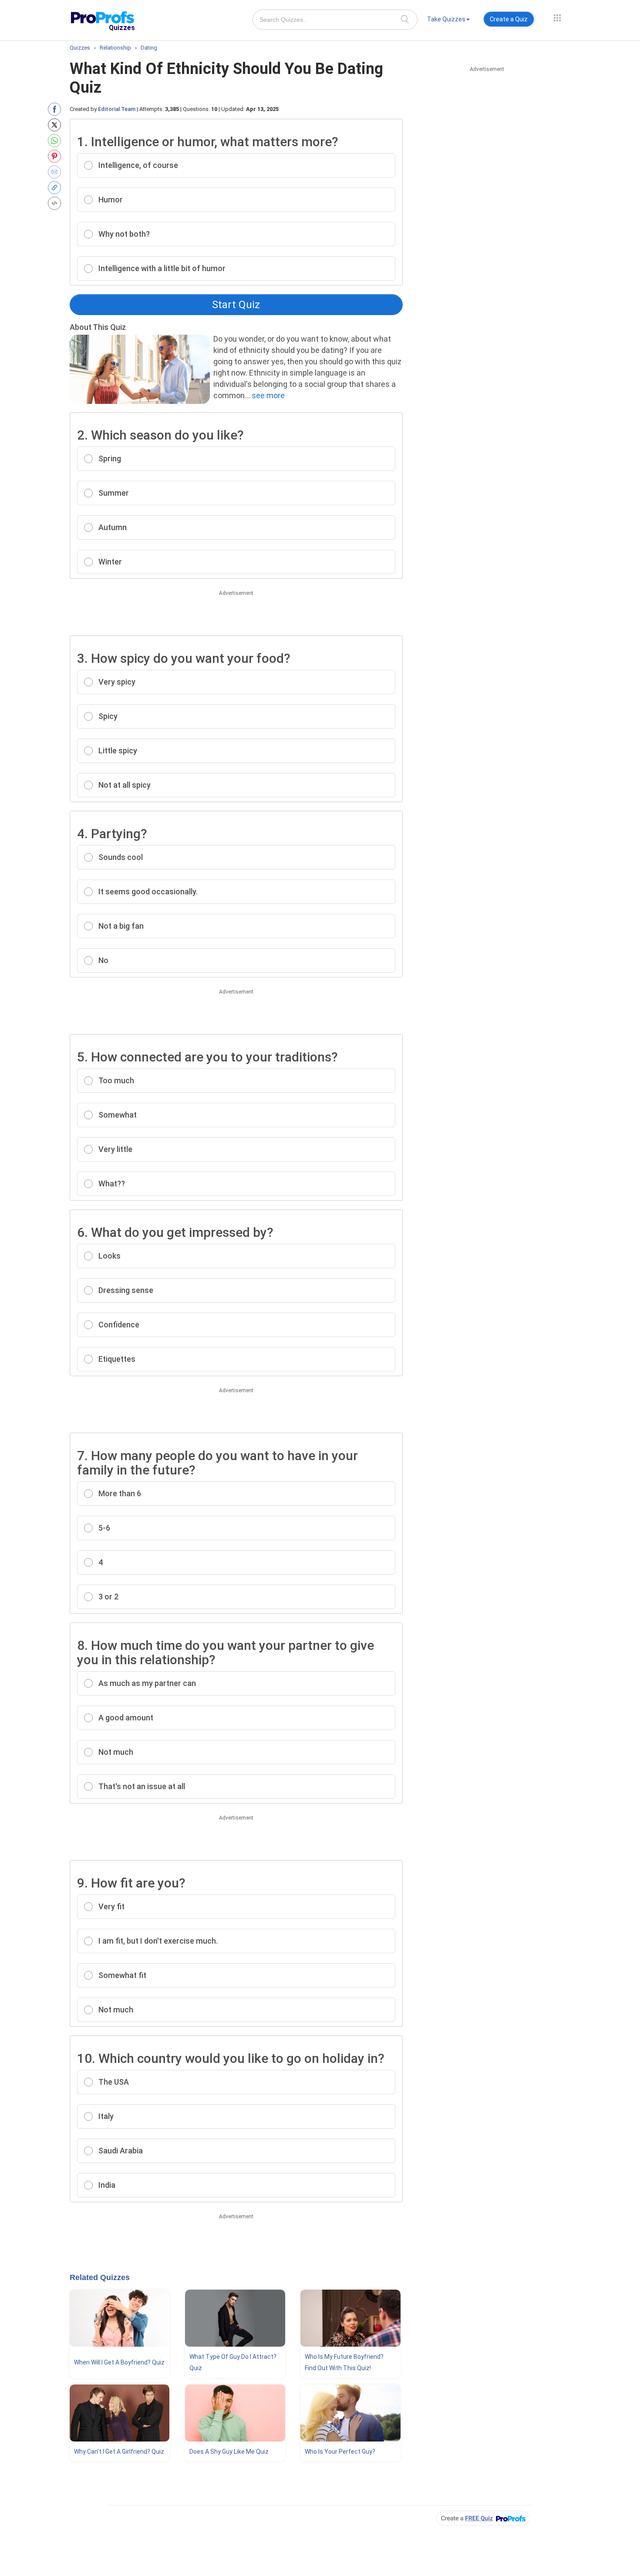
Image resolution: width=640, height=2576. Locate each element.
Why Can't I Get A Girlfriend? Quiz (119, 2452)
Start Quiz (236, 305)
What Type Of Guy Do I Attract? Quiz (233, 2362)
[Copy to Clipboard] (56, 188)
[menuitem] (448, 21)
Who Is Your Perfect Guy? (340, 2452)
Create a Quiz (509, 19)
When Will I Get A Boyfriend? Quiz (119, 2362)
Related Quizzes (100, 2277)
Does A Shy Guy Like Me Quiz (229, 2452)
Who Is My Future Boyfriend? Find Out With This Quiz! (344, 2362)
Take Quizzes (446, 19)
